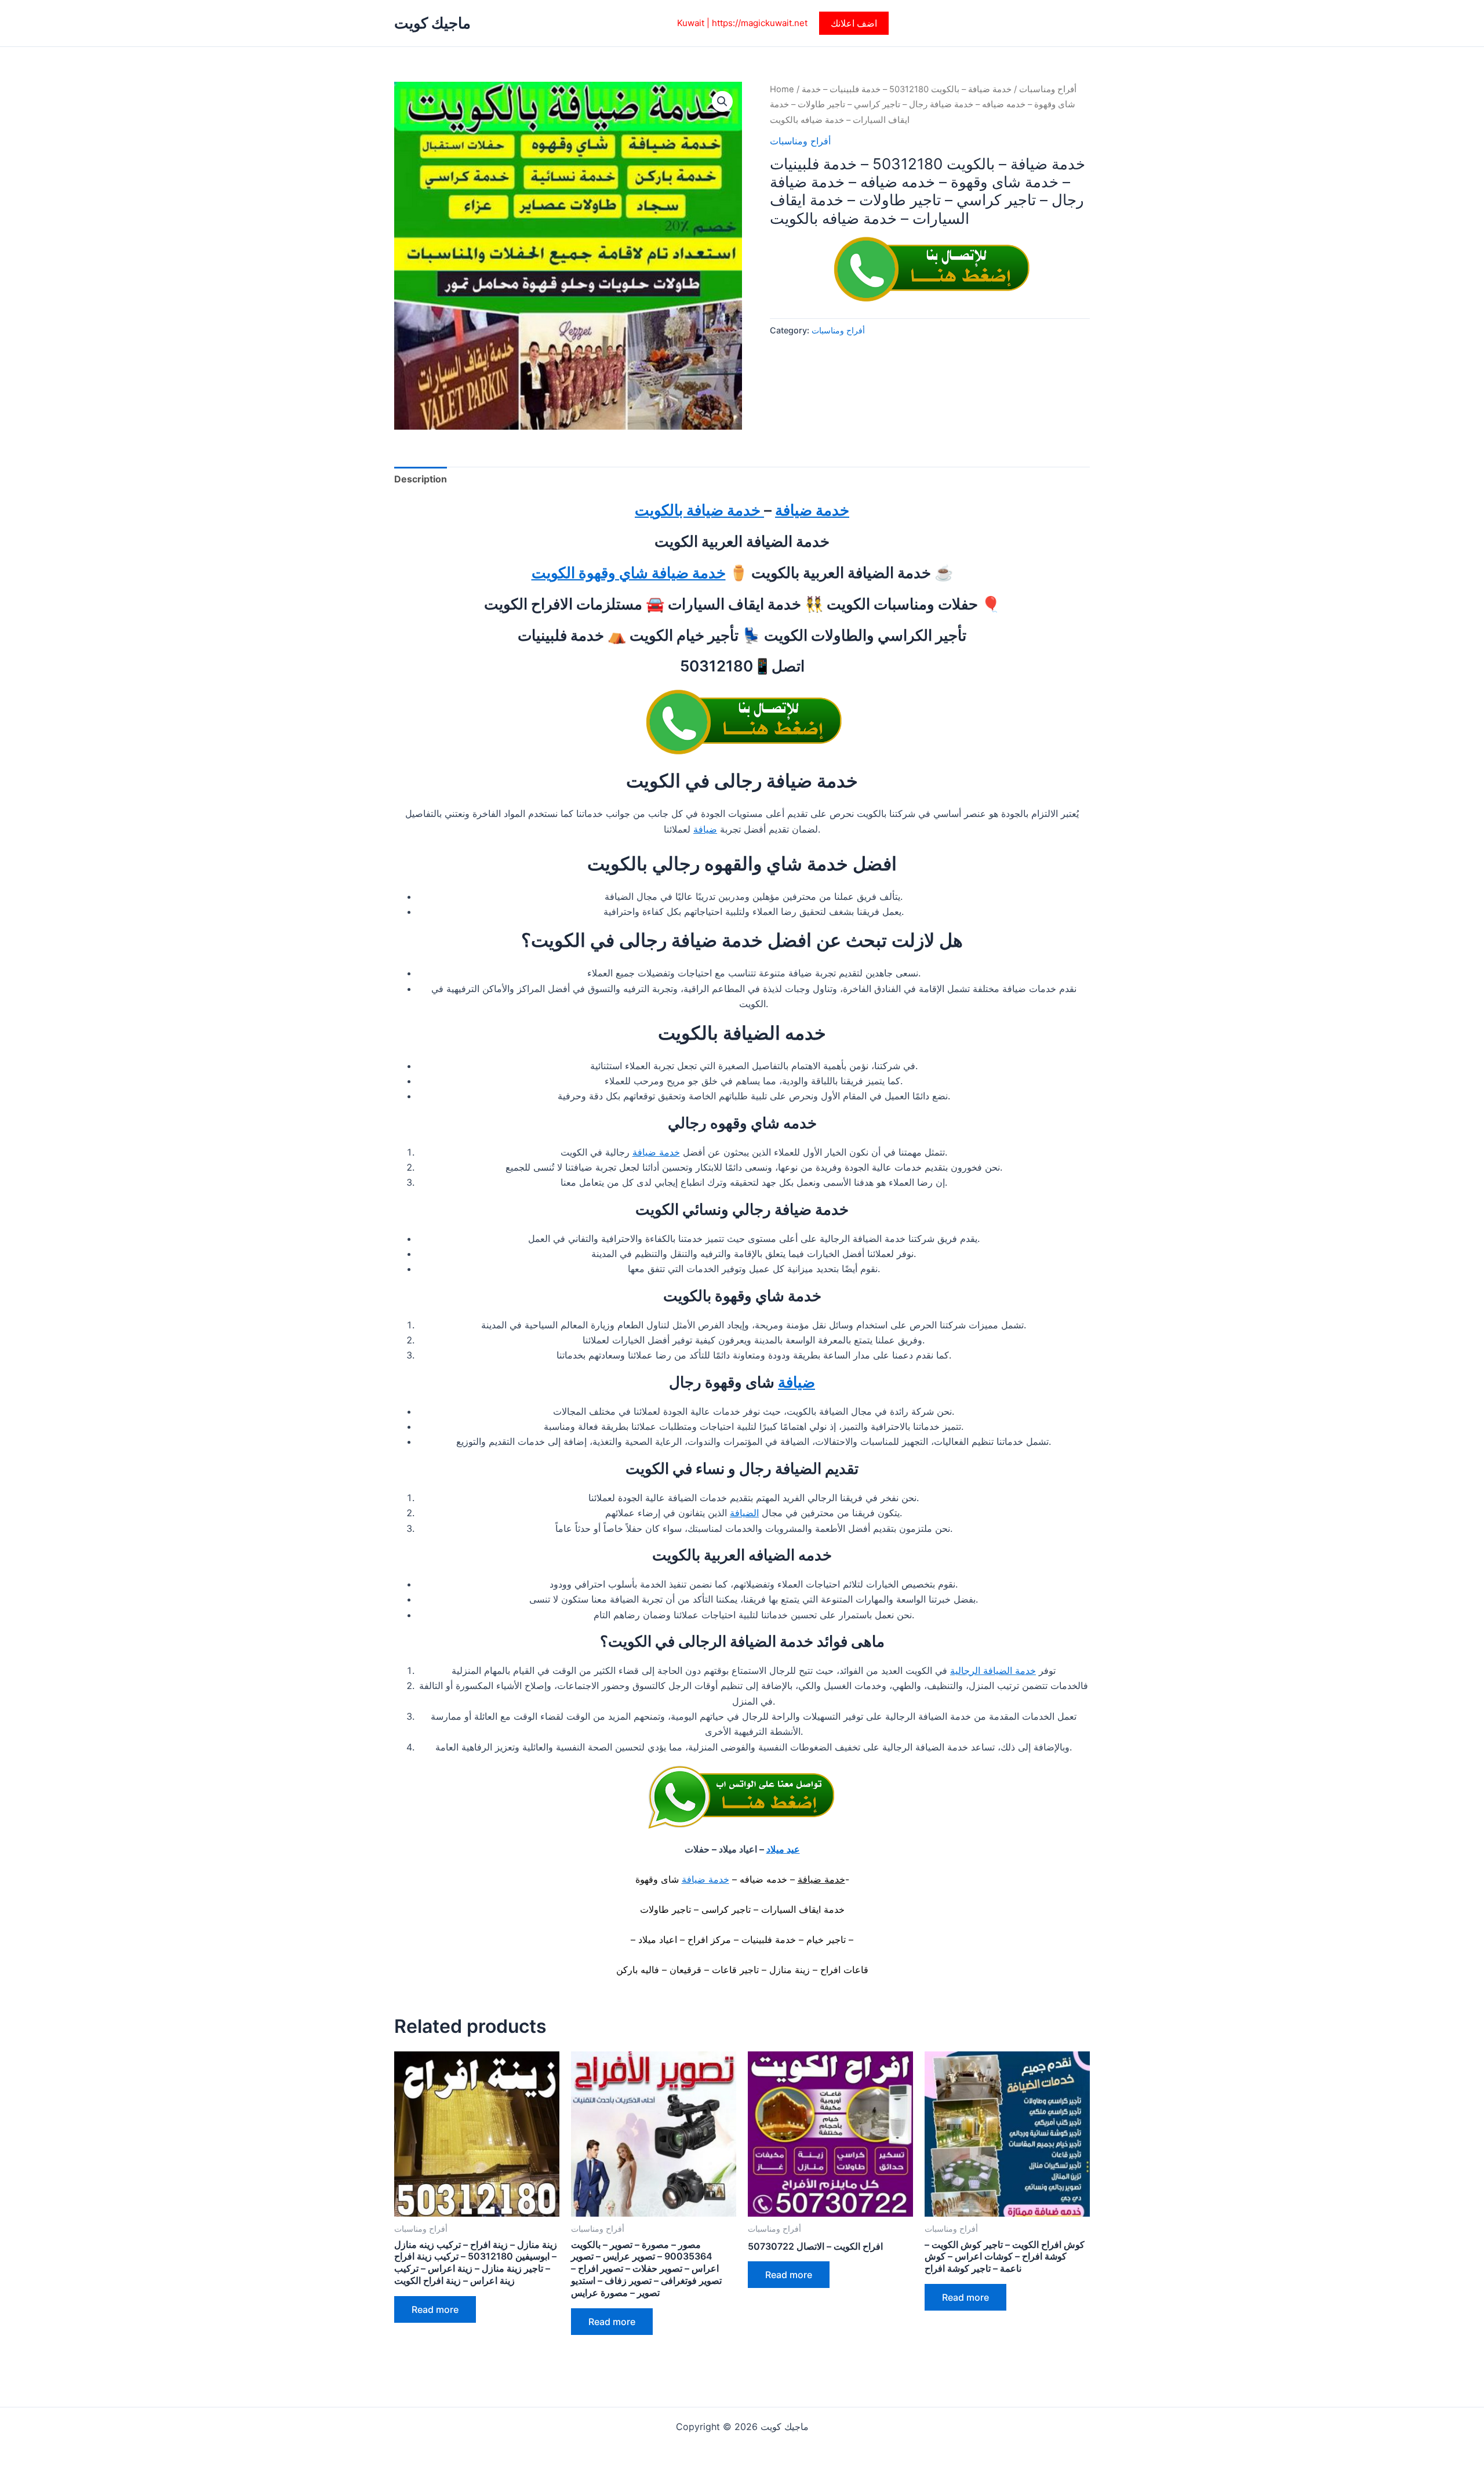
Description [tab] (421, 479)
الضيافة (744, 1513)
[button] (854, 23)
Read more (435, 2309)
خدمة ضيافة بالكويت (699, 510)
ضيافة (705, 829)
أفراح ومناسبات (1048, 89)
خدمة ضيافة (812, 510)
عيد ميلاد (783, 1849)
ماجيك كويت (432, 23)
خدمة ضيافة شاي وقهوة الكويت (629, 573)
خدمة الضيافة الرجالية (993, 1670)
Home (782, 89)
